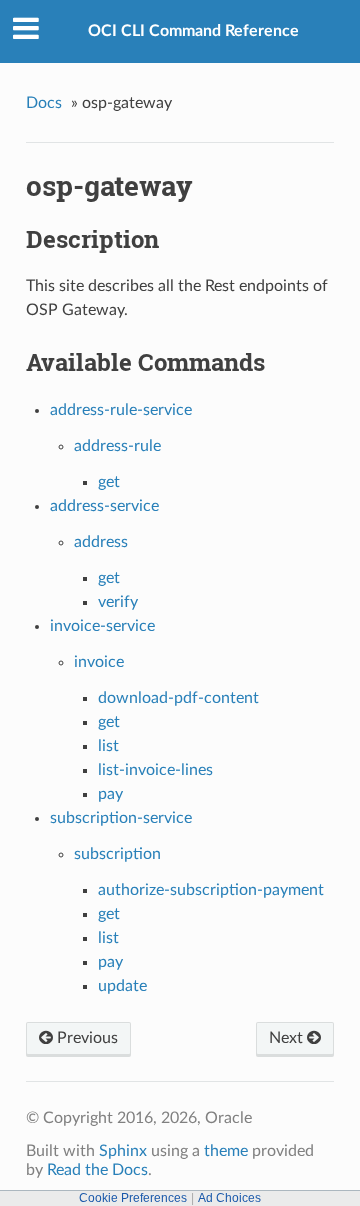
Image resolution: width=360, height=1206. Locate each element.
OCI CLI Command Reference (193, 31)
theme (226, 1151)
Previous (85, 1038)
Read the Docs (97, 1170)
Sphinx (123, 1151)
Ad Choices (229, 1198)
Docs (44, 103)
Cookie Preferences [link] (133, 1198)
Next (288, 1038)
